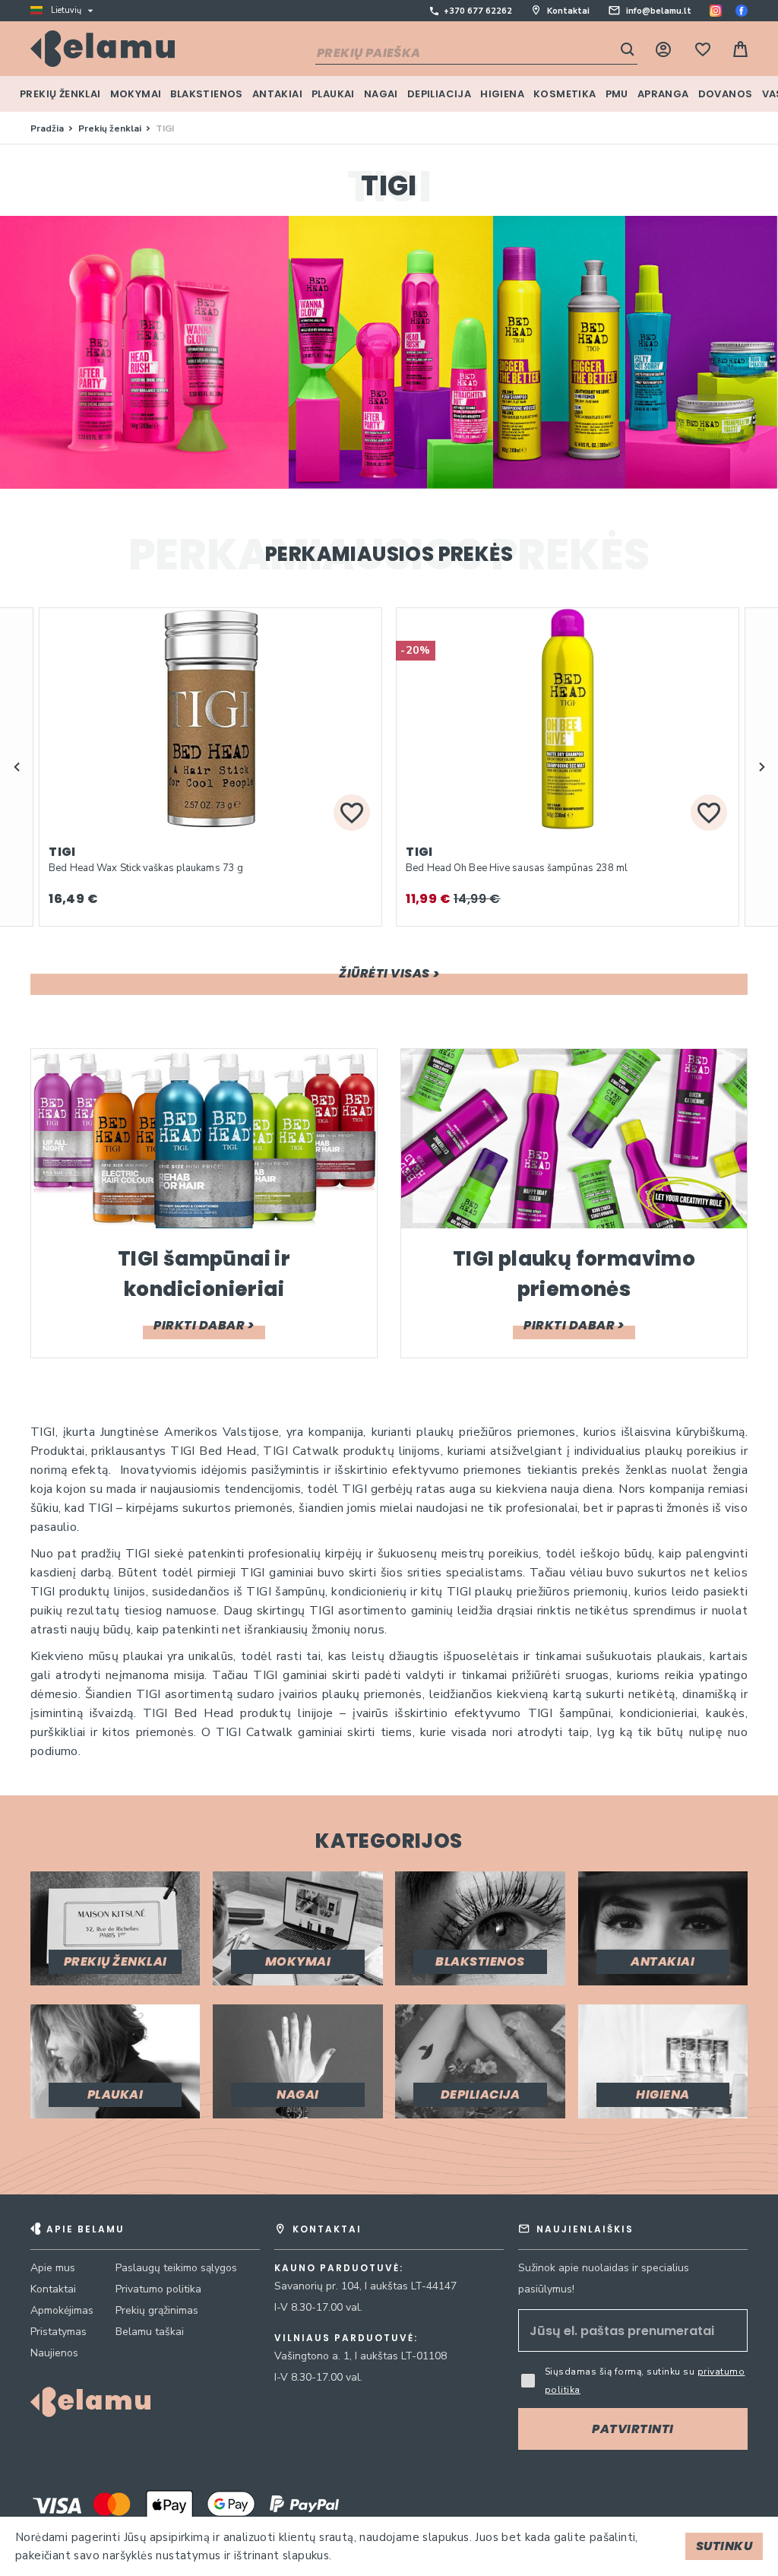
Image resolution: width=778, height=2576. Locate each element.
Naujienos (54, 2353)
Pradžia (48, 128)
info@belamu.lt (659, 11)
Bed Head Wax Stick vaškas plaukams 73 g (146, 868)
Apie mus (53, 2268)
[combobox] (476, 54)
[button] (17, 767)
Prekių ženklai (111, 128)
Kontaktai (568, 11)
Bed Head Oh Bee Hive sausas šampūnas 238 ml (517, 868)
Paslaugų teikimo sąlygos (176, 2268)
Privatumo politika (158, 2289)
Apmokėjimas (62, 2310)
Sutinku (724, 2546)
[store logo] (103, 49)
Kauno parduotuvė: (339, 2268)
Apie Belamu (85, 2229)
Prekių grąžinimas (157, 2310)
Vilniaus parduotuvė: (346, 2338)
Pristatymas (59, 2332)
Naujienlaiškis (585, 2229)
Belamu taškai (150, 2332)
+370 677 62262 (478, 11)
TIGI (62, 852)
